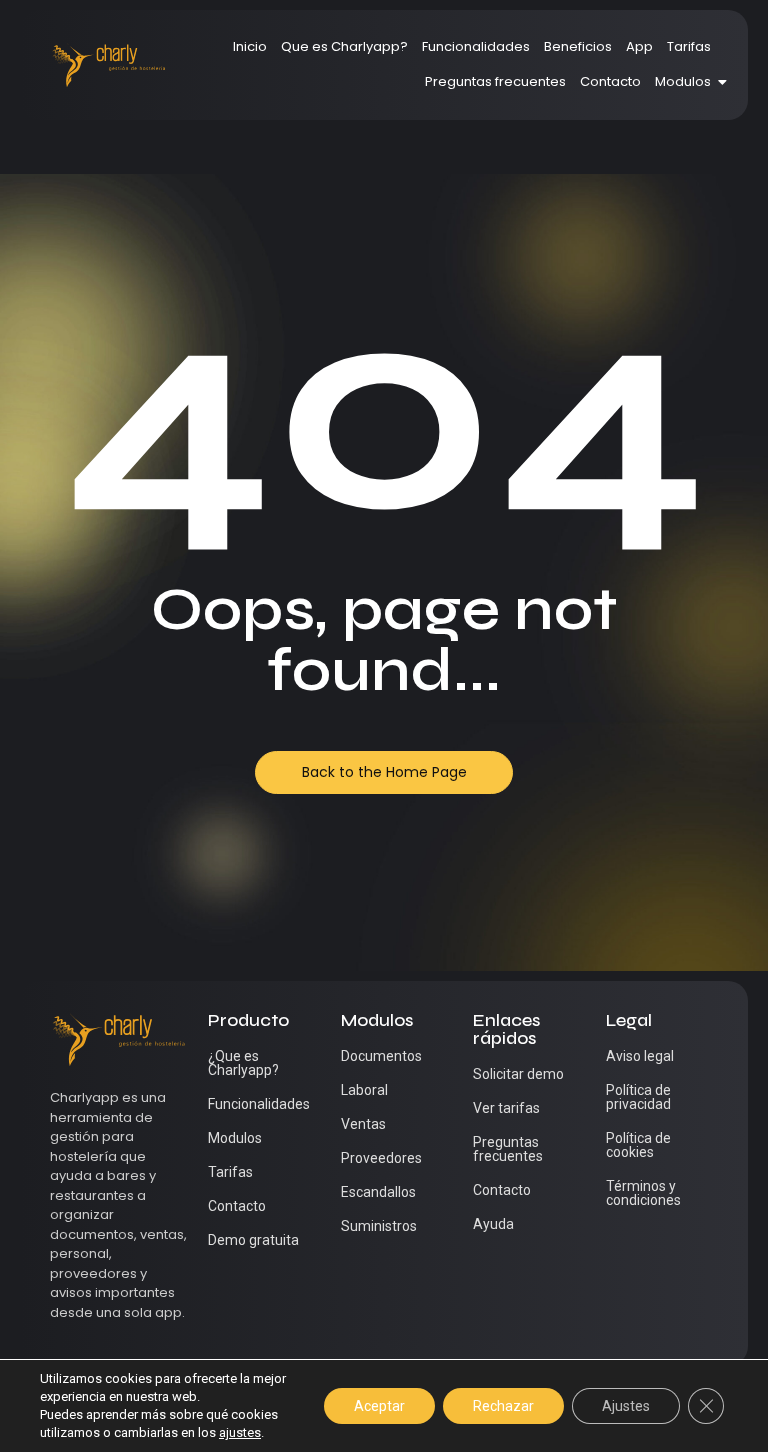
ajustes (240, 1432)
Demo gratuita (253, 1240)
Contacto (610, 81)
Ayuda (493, 1224)
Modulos (683, 81)
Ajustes (626, 1406)
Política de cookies (638, 1145)
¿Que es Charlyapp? (243, 1063)
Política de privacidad (638, 1097)
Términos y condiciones (643, 1193)
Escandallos (378, 1192)
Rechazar (503, 1406)
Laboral (364, 1090)
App (639, 46)
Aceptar (379, 1406)
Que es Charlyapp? (344, 46)
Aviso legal (640, 1056)
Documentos (381, 1056)
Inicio (250, 46)
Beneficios (578, 46)
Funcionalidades (476, 46)
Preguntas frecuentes (495, 81)
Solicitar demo (518, 1074)
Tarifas (689, 46)
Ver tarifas (506, 1108)
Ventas (363, 1124)
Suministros (379, 1226)
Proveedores (381, 1158)
